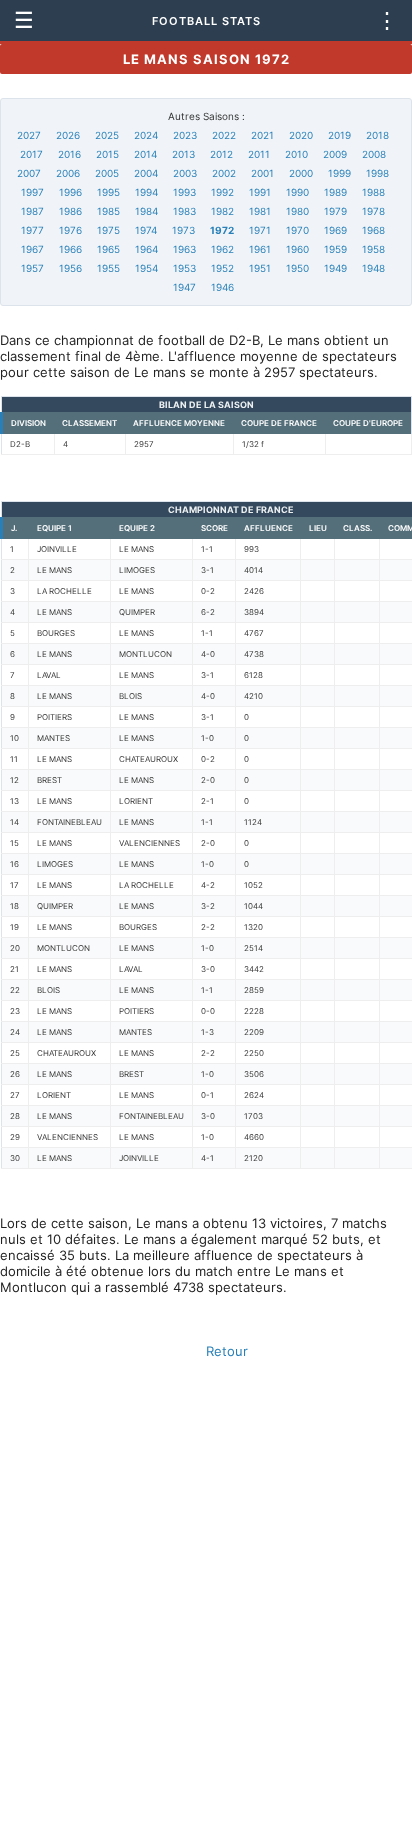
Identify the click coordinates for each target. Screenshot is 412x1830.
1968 (373, 230)
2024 (146, 135)
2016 (69, 154)
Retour (227, 1351)
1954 (146, 268)
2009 (335, 154)
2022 (224, 135)
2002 (224, 173)
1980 (297, 211)
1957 (32, 268)
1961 (260, 249)
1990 (297, 192)
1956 (70, 268)
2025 (107, 135)
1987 (32, 211)
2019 (339, 135)
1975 (108, 230)
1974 (146, 230)
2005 (107, 173)
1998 (377, 173)
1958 (373, 249)
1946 (222, 287)
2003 (185, 173)
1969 (335, 230)
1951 (260, 268)
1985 (108, 211)
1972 (222, 230)
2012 (221, 154)
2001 (262, 173)
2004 (146, 173)
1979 (335, 211)
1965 (108, 249)
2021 (262, 135)
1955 (108, 268)
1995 (108, 192)
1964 (146, 249)
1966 (70, 249)
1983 (184, 211)
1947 (184, 287)
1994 (146, 192)
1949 (335, 268)
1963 (184, 249)
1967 (32, 249)
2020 (301, 135)
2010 (296, 154)
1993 (184, 192)
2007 (29, 173)
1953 (184, 268)
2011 (259, 154)
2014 (145, 154)
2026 (68, 135)
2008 (374, 154)
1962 (222, 249)
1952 (222, 268)
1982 (222, 211)
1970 (297, 230)
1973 (183, 230)
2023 (185, 135)
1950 (297, 268)
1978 (373, 211)
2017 (31, 154)
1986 (70, 211)
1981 (260, 211)
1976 (70, 230)
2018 (377, 135)
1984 (146, 211)
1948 (373, 268)
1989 (335, 192)
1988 (373, 192)
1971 (260, 230)
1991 (260, 192)
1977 (32, 230)
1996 (70, 192)
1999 (339, 173)
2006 (68, 173)
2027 (29, 135)
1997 (32, 192)
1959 (335, 249)
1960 (297, 249)
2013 (183, 154)
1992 (222, 192)
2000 (301, 173)
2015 (107, 154)
